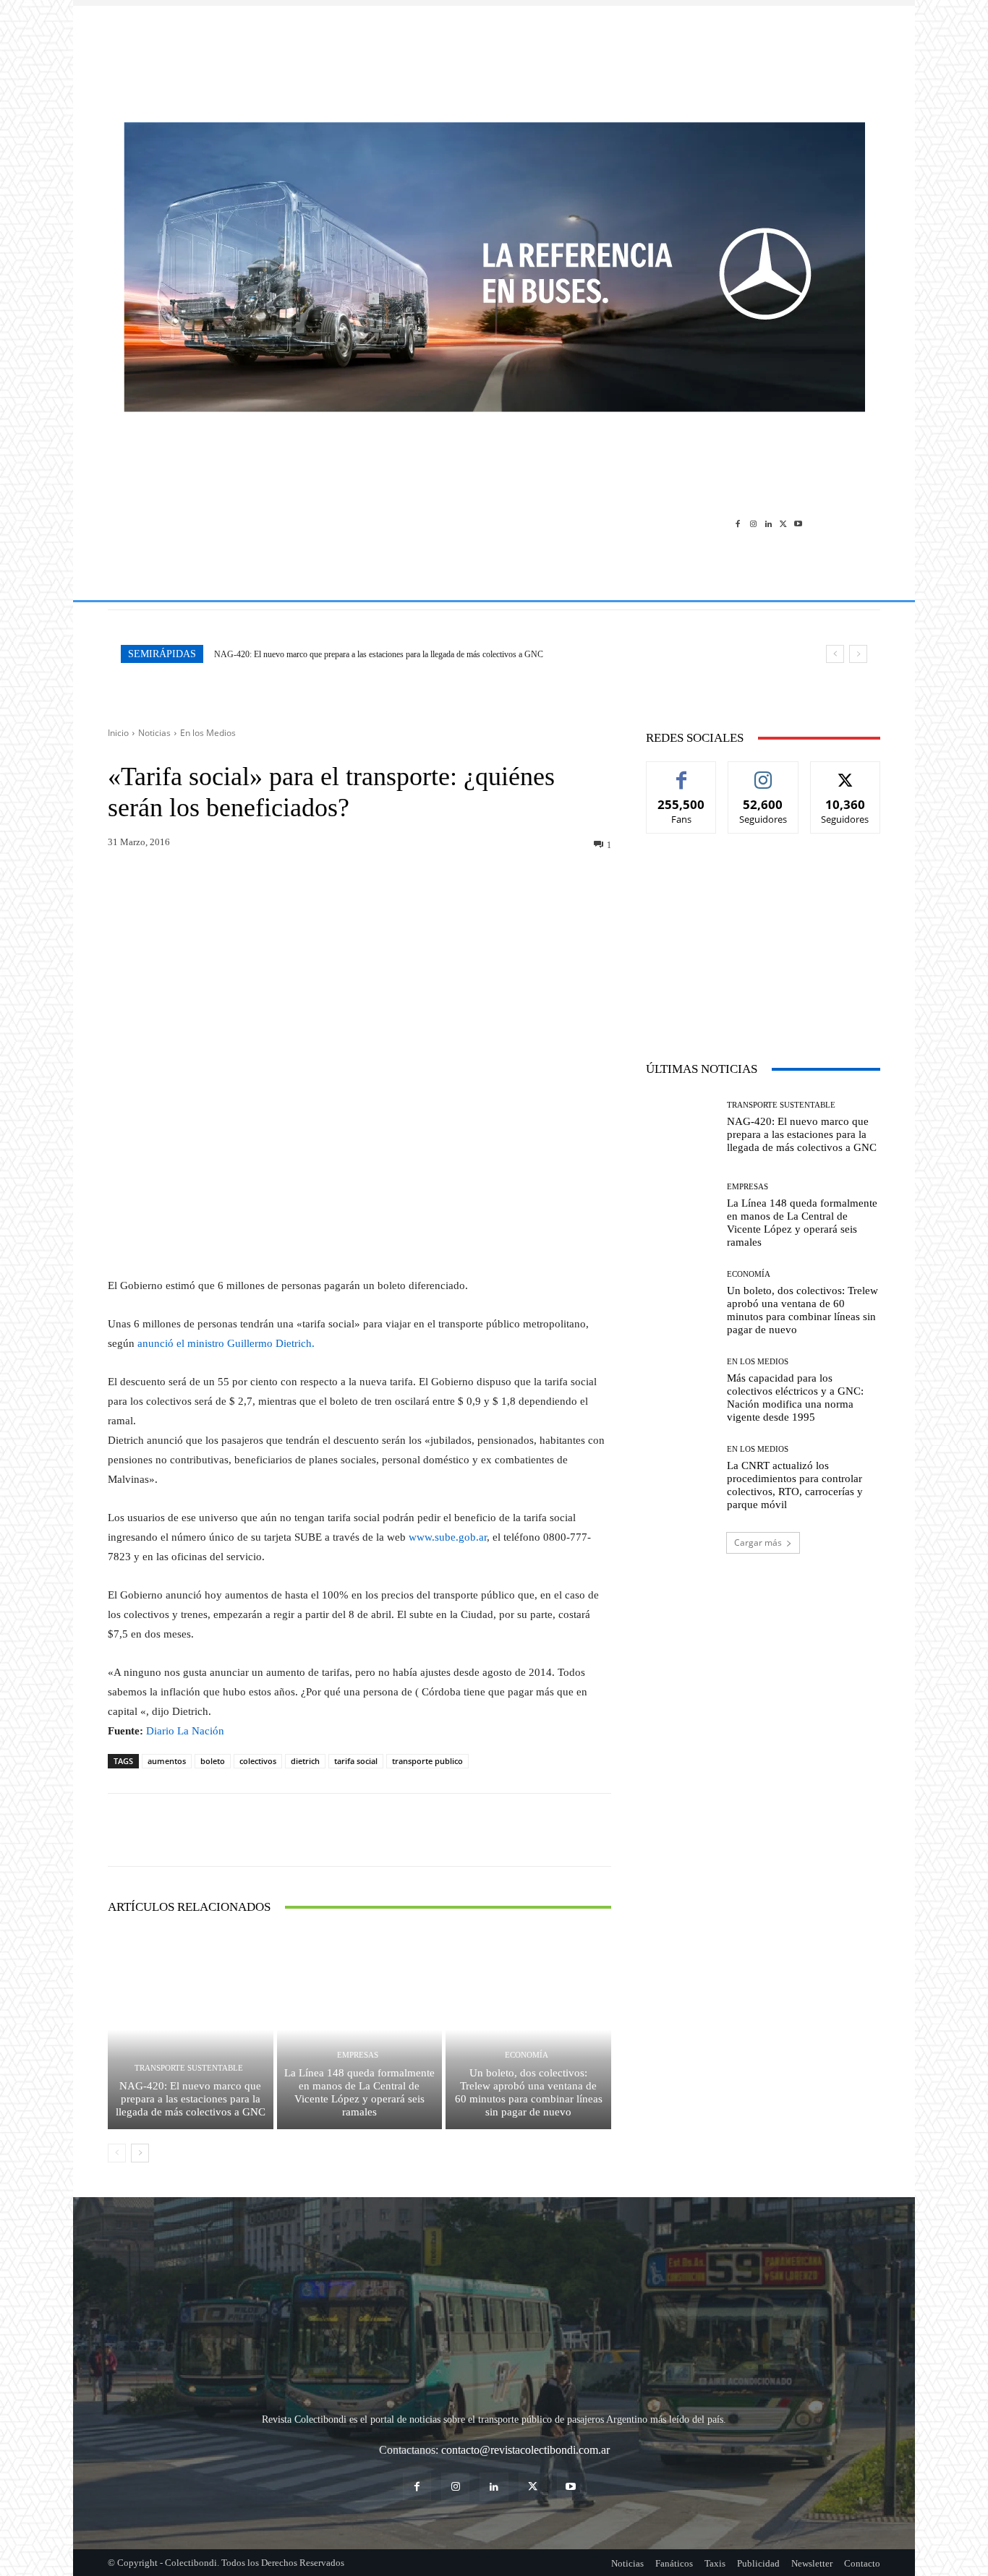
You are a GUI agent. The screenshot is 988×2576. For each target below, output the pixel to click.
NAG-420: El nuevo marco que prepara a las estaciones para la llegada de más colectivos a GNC (379, 654)
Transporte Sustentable (189, 2068)
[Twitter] (783, 523)
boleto (213, 1761)
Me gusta (682, 773)
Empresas (358, 2055)
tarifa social (356, 1761)
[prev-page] (117, 2153)
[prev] (835, 654)
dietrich (305, 1761)
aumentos (167, 1761)
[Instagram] (753, 523)
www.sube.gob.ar (448, 1537)
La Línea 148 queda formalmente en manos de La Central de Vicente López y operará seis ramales (359, 2092)
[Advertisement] (494, 56)
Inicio (118, 733)
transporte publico (427, 1761)
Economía (527, 2055)
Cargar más (758, 1542)
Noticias (154, 733)
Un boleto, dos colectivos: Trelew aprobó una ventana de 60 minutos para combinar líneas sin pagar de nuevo (529, 2092)
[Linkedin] (768, 523)
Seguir (763, 773)
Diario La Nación (185, 1731)
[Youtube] (798, 523)
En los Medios (208, 733)
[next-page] (140, 2153)
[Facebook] (738, 523)
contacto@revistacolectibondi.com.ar (525, 2450)
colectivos (258, 1761)
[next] (858, 654)
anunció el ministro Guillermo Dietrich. (226, 1343)
